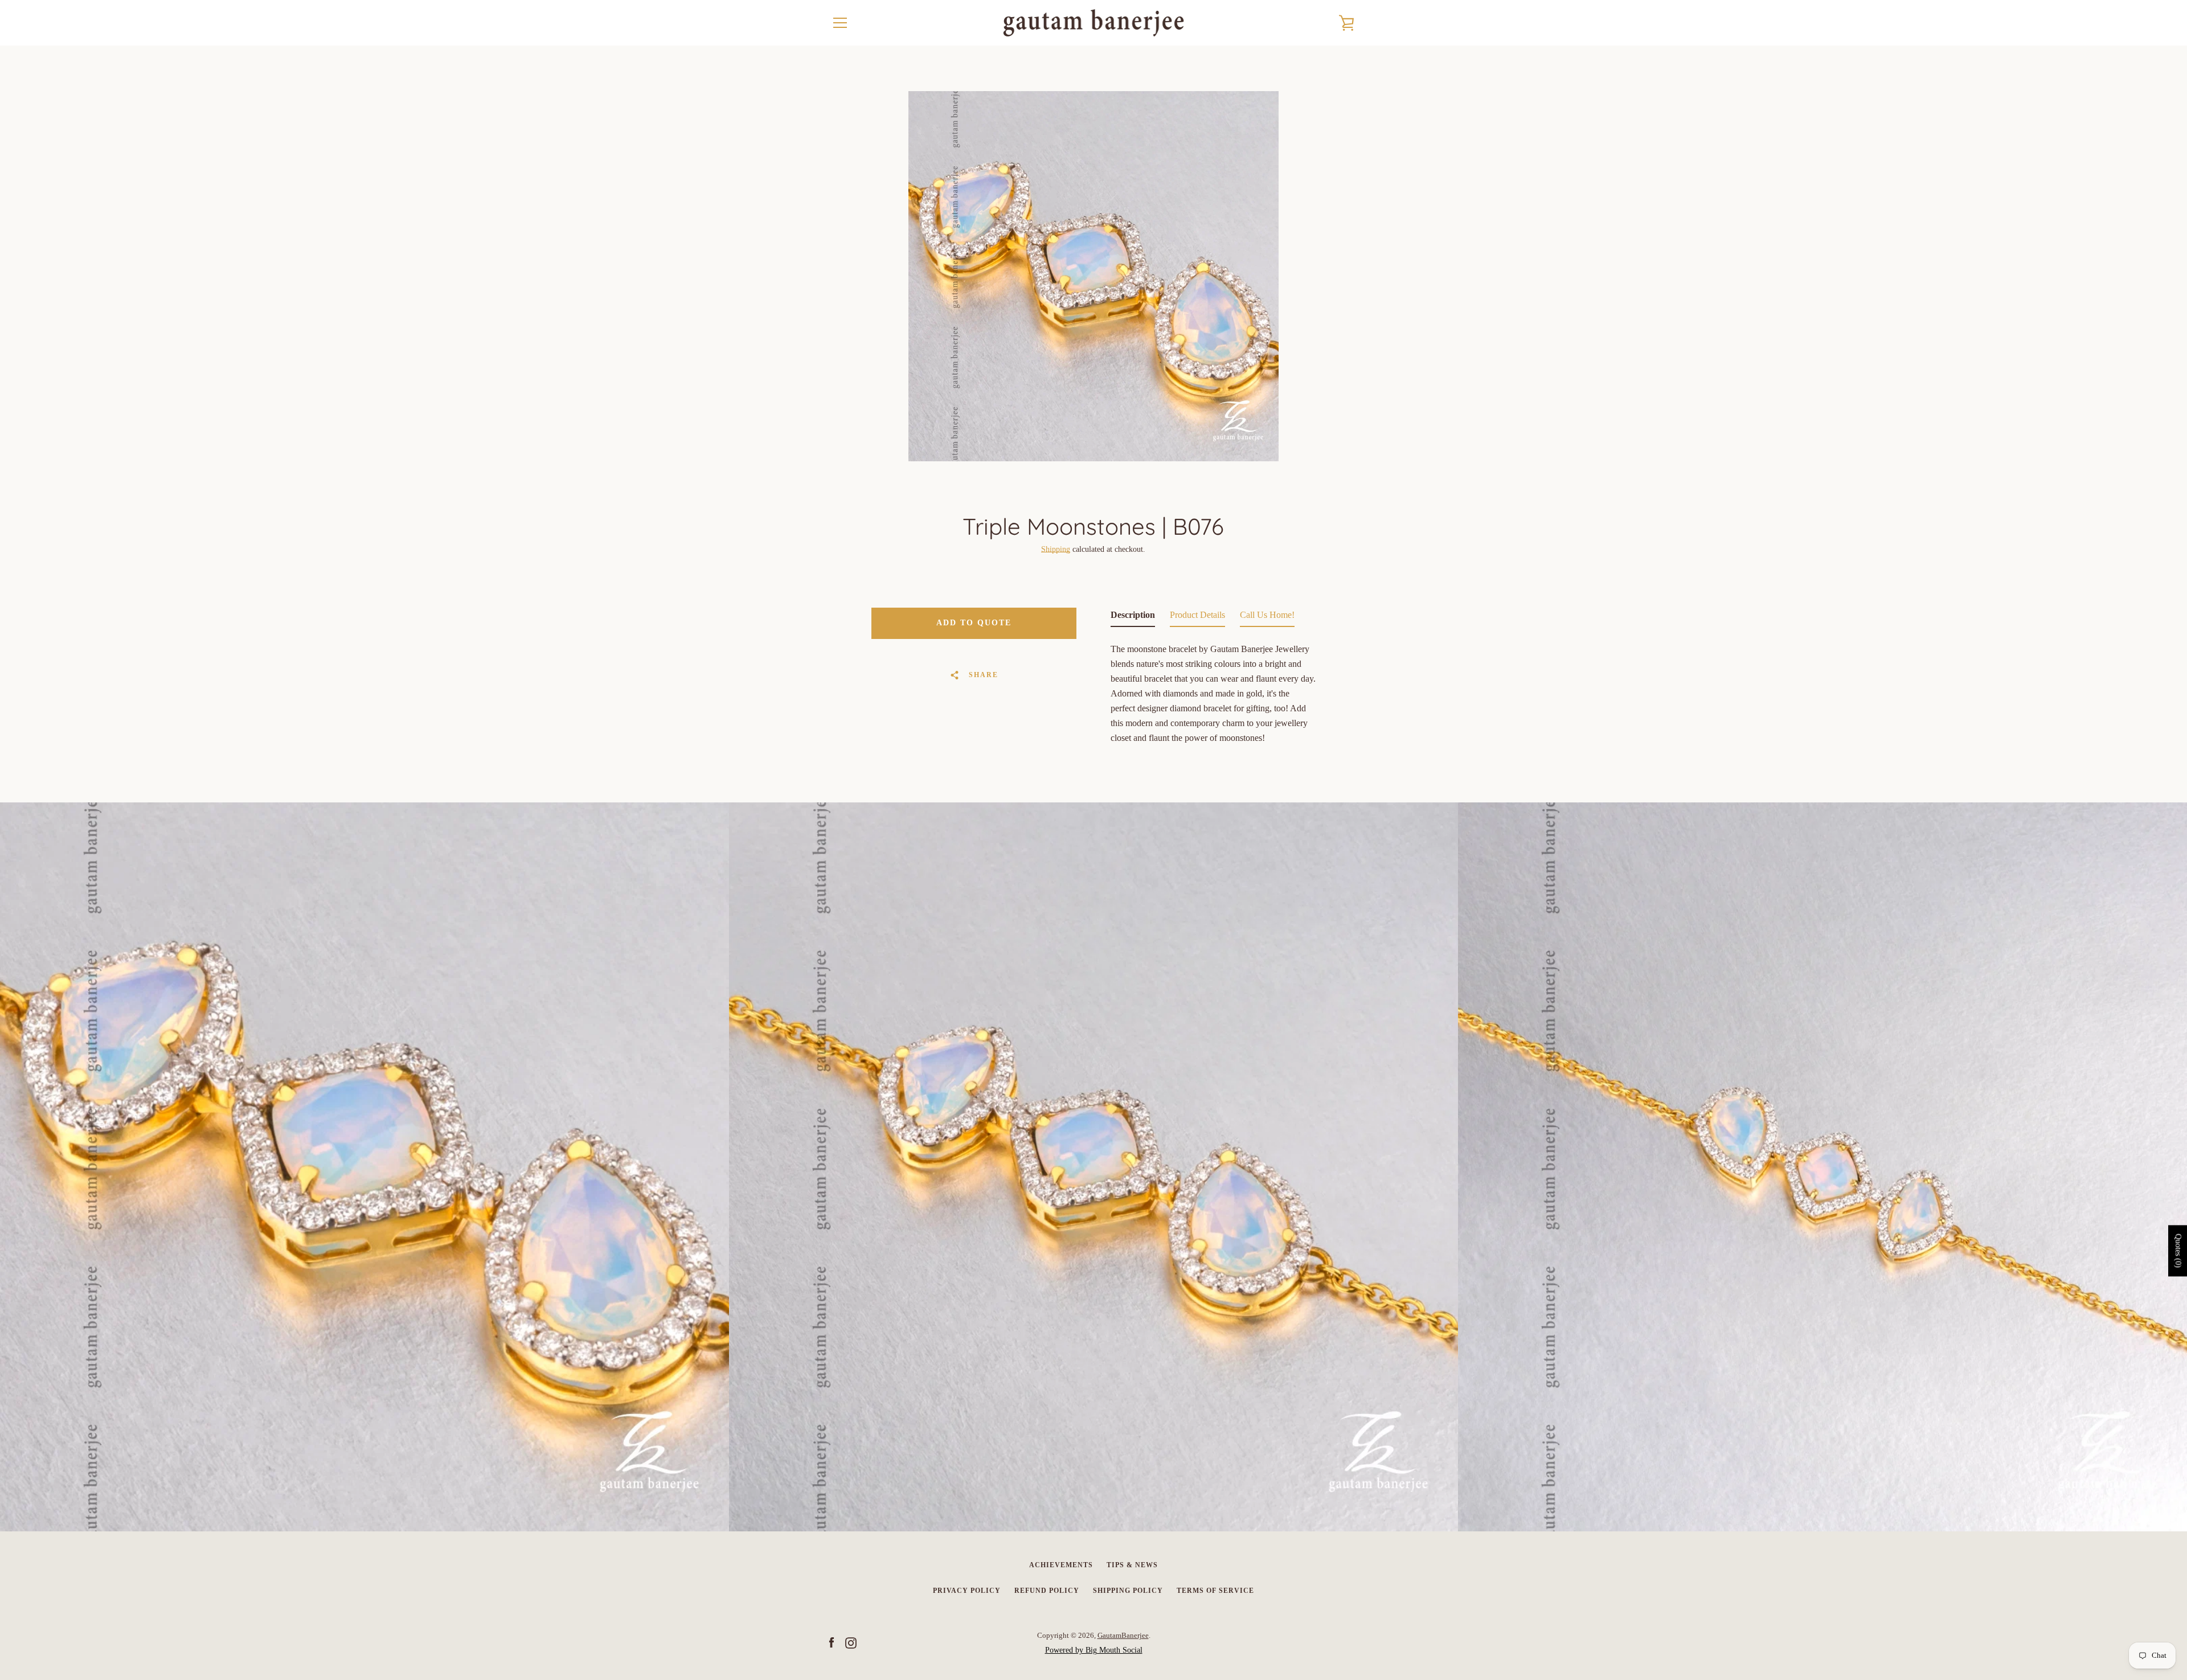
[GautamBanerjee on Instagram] (851, 1642)
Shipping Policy (1128, 1591)
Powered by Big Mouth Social (1094, 1650)
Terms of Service (1215, 1591)
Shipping (1056, 549)
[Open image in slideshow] (1093, 276)
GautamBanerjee (1123, 1636)
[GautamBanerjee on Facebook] (832, 1642)
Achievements (1061, 1565)
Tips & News (1132, 1565)
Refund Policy (1047, 1591)
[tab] (1133, 617)
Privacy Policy (967, 1591)
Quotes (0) (2178, 1251)
